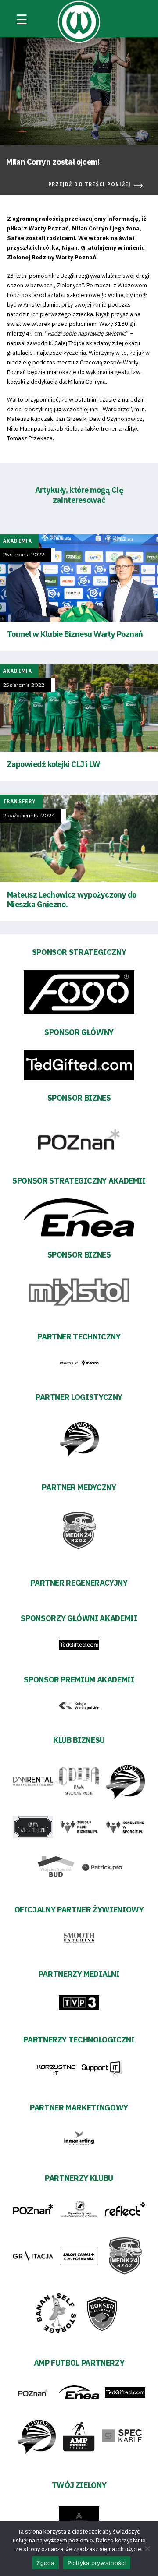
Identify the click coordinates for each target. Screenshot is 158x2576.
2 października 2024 (29, 816)
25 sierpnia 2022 (24, 555)
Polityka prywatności (97, 2563)
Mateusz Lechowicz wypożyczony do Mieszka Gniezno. (72, 899)
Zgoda (45, 2563)
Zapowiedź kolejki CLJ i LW (54, 764)
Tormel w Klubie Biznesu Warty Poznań (75, 634)
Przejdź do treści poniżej (90, 184)
